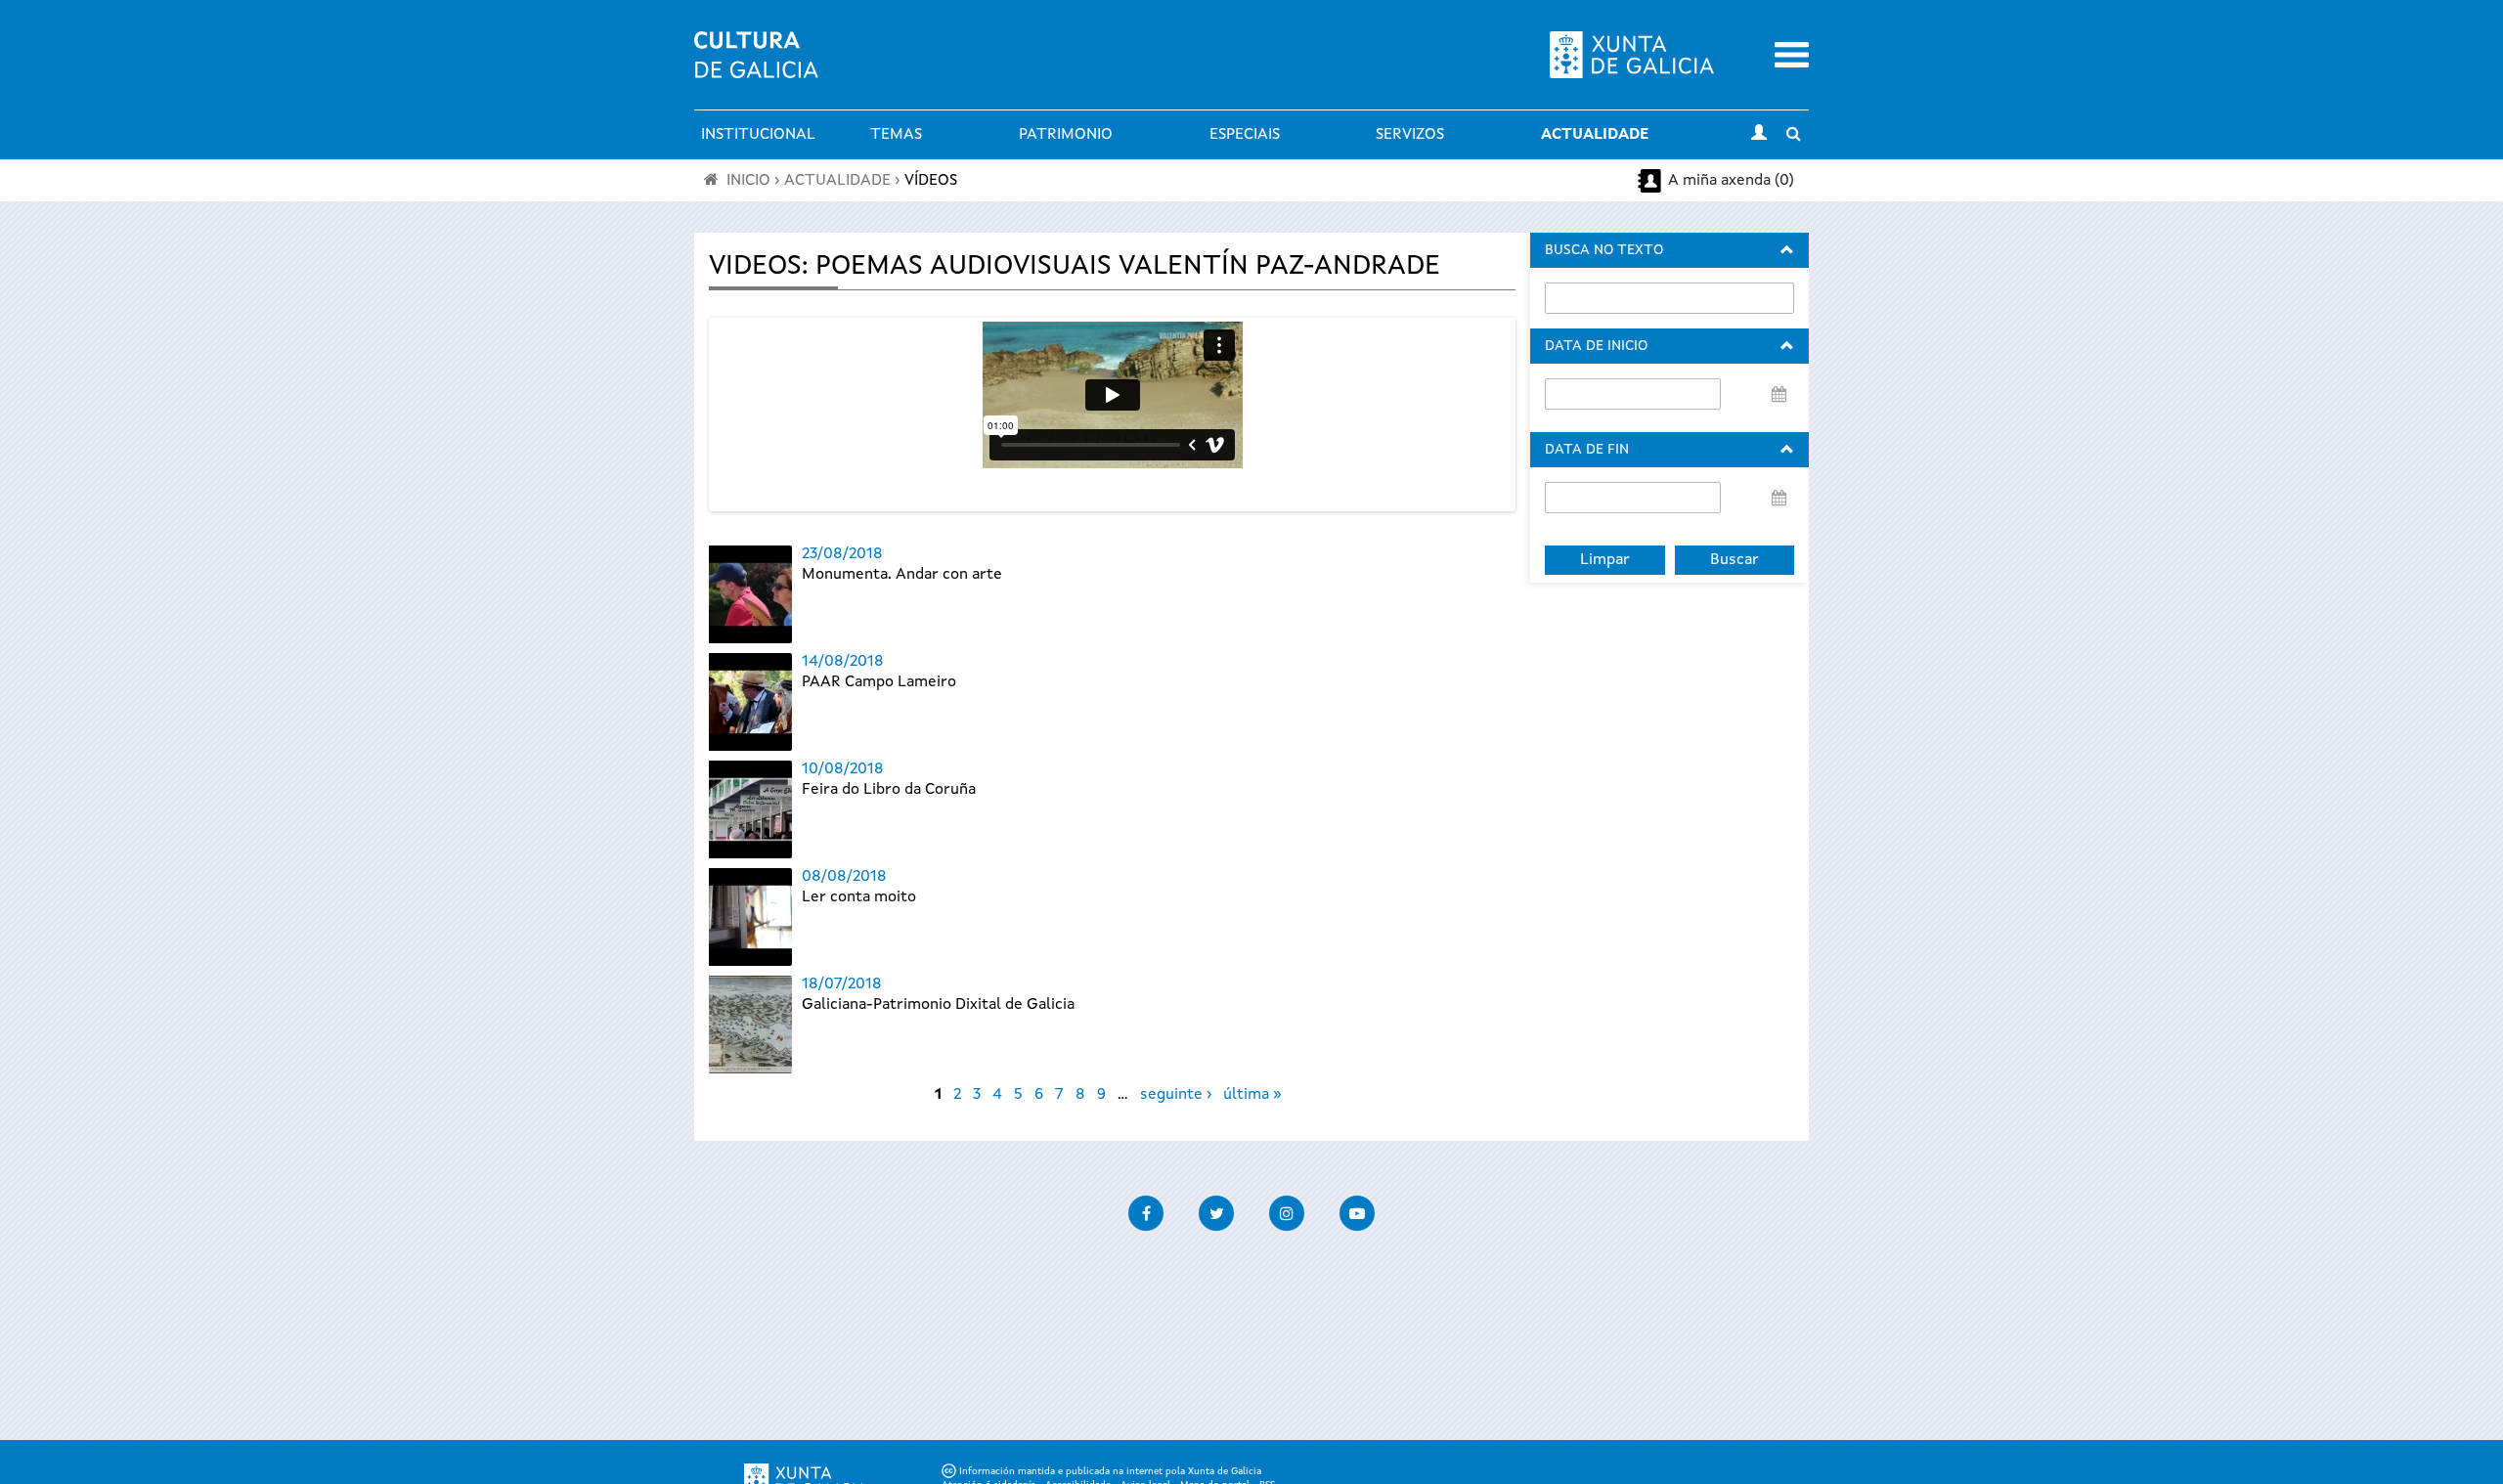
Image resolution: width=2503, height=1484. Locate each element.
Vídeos (931, 181)
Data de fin (1587, 450)
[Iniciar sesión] (1759, 135)
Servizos (1410, 135)
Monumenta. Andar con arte (902, 575)
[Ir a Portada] (756, 66)
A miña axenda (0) (1731, 181)
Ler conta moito (859, 897)
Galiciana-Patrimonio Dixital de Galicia (938, 1005)
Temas (896, 135)
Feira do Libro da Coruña (889, 790)
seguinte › (1176, 1095)
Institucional (758, 135)
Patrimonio (1066, 135)
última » (1252, 1095)
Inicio (748, 181)
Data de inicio (1596, 346)
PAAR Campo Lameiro (879, 682)
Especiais (1245, 135)
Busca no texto (1604, 250)
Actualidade (1595, 135)
